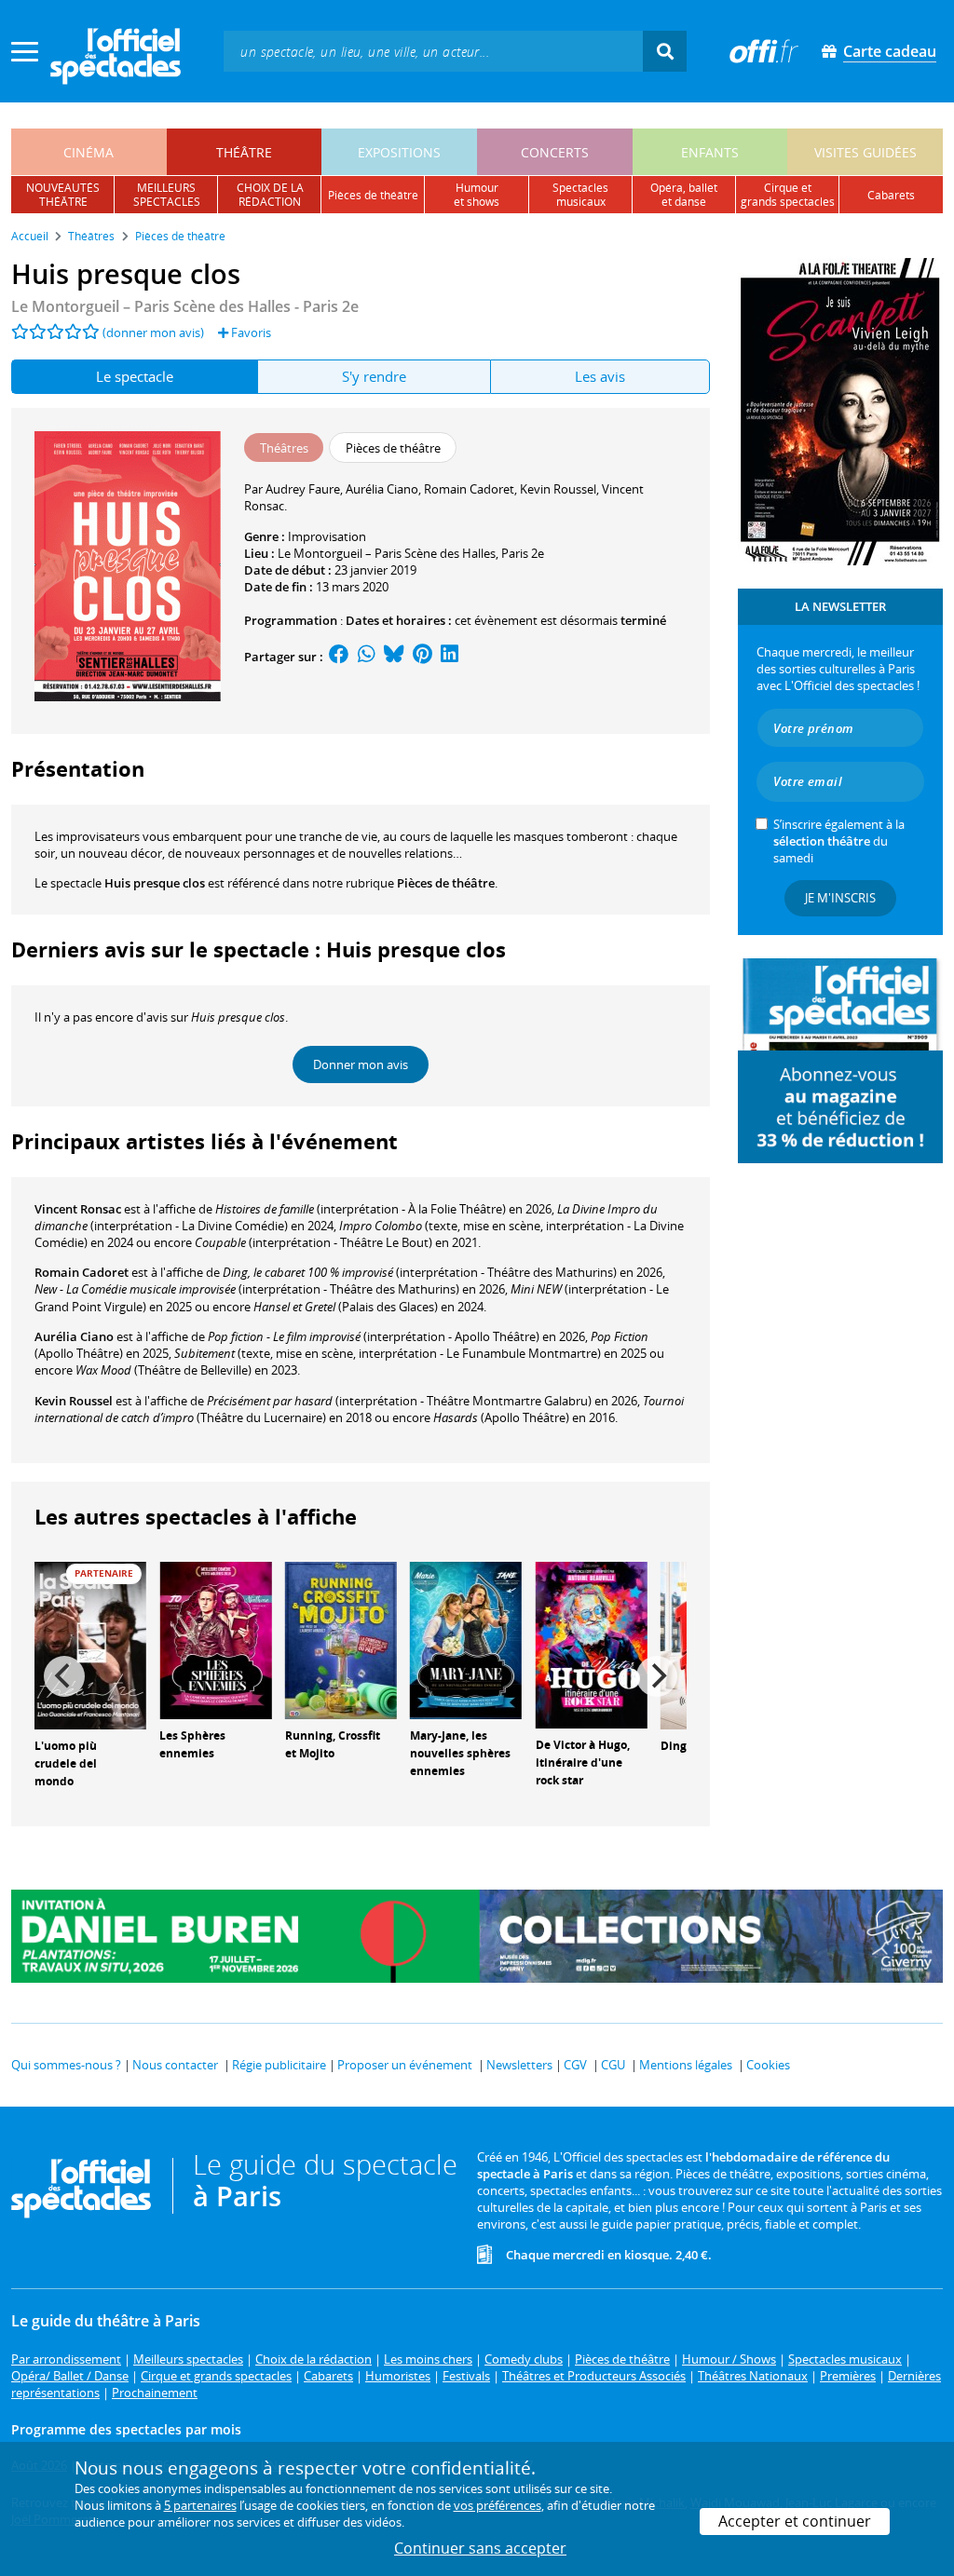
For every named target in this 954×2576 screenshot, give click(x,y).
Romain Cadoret (82, 1272)
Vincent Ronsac (78, 1209)
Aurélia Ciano (74, 1336)
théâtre (244, 152)
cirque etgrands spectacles (788, 195)
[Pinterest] (422, 657)
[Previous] (64, 1676)
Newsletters (519, 2065)
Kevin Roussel (74, 1401)
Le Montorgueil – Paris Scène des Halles (387, 553)
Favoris (250, 332)
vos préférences (497, 2505)
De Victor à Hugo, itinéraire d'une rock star (583, 1763)
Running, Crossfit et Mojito (333, 1744)
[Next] (657, 1676)
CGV (575, 2065)
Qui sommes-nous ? (66, 2065)
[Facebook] (339, 657)
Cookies (768, 2065)
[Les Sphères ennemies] (215, 1639)
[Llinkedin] (450, 657)
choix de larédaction (270, 195)
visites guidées (865, 152)
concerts (555, 152)
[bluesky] (394, 657)
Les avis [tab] (600, 376)
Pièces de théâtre (446, 883)
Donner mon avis (361, 1064)
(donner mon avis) (153, 332)
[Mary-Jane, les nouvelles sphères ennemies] (466, 1639)
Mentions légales (686, 2065)
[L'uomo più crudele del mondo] (90, 1645)
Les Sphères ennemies (192, 1744)
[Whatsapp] (367, 657)
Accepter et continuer (795, 2521)
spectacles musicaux (580, 195)
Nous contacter (175, 2065)
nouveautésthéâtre (63, 195)
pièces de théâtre (373, 195)
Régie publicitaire (279, 2065)
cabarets (891, 195)
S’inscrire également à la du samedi (839, 841)
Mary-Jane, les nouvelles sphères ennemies (460, 1753)
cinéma (89, 152)
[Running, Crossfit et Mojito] (341, 1639)
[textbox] (433, 51)
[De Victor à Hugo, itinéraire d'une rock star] (592, 1644)
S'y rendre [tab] (374, 376)
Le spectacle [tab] (135, 376)
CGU (613, 2065)
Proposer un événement (405, 2065)
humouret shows (477, 195)
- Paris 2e (185, 306)
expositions (399, 152)
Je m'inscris (840, 898)
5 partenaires (200, 2505)
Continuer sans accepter (480, 2548)
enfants (710, 152)
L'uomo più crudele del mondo (66, 1763)
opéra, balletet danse (684, 195)
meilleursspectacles (167, 195)
